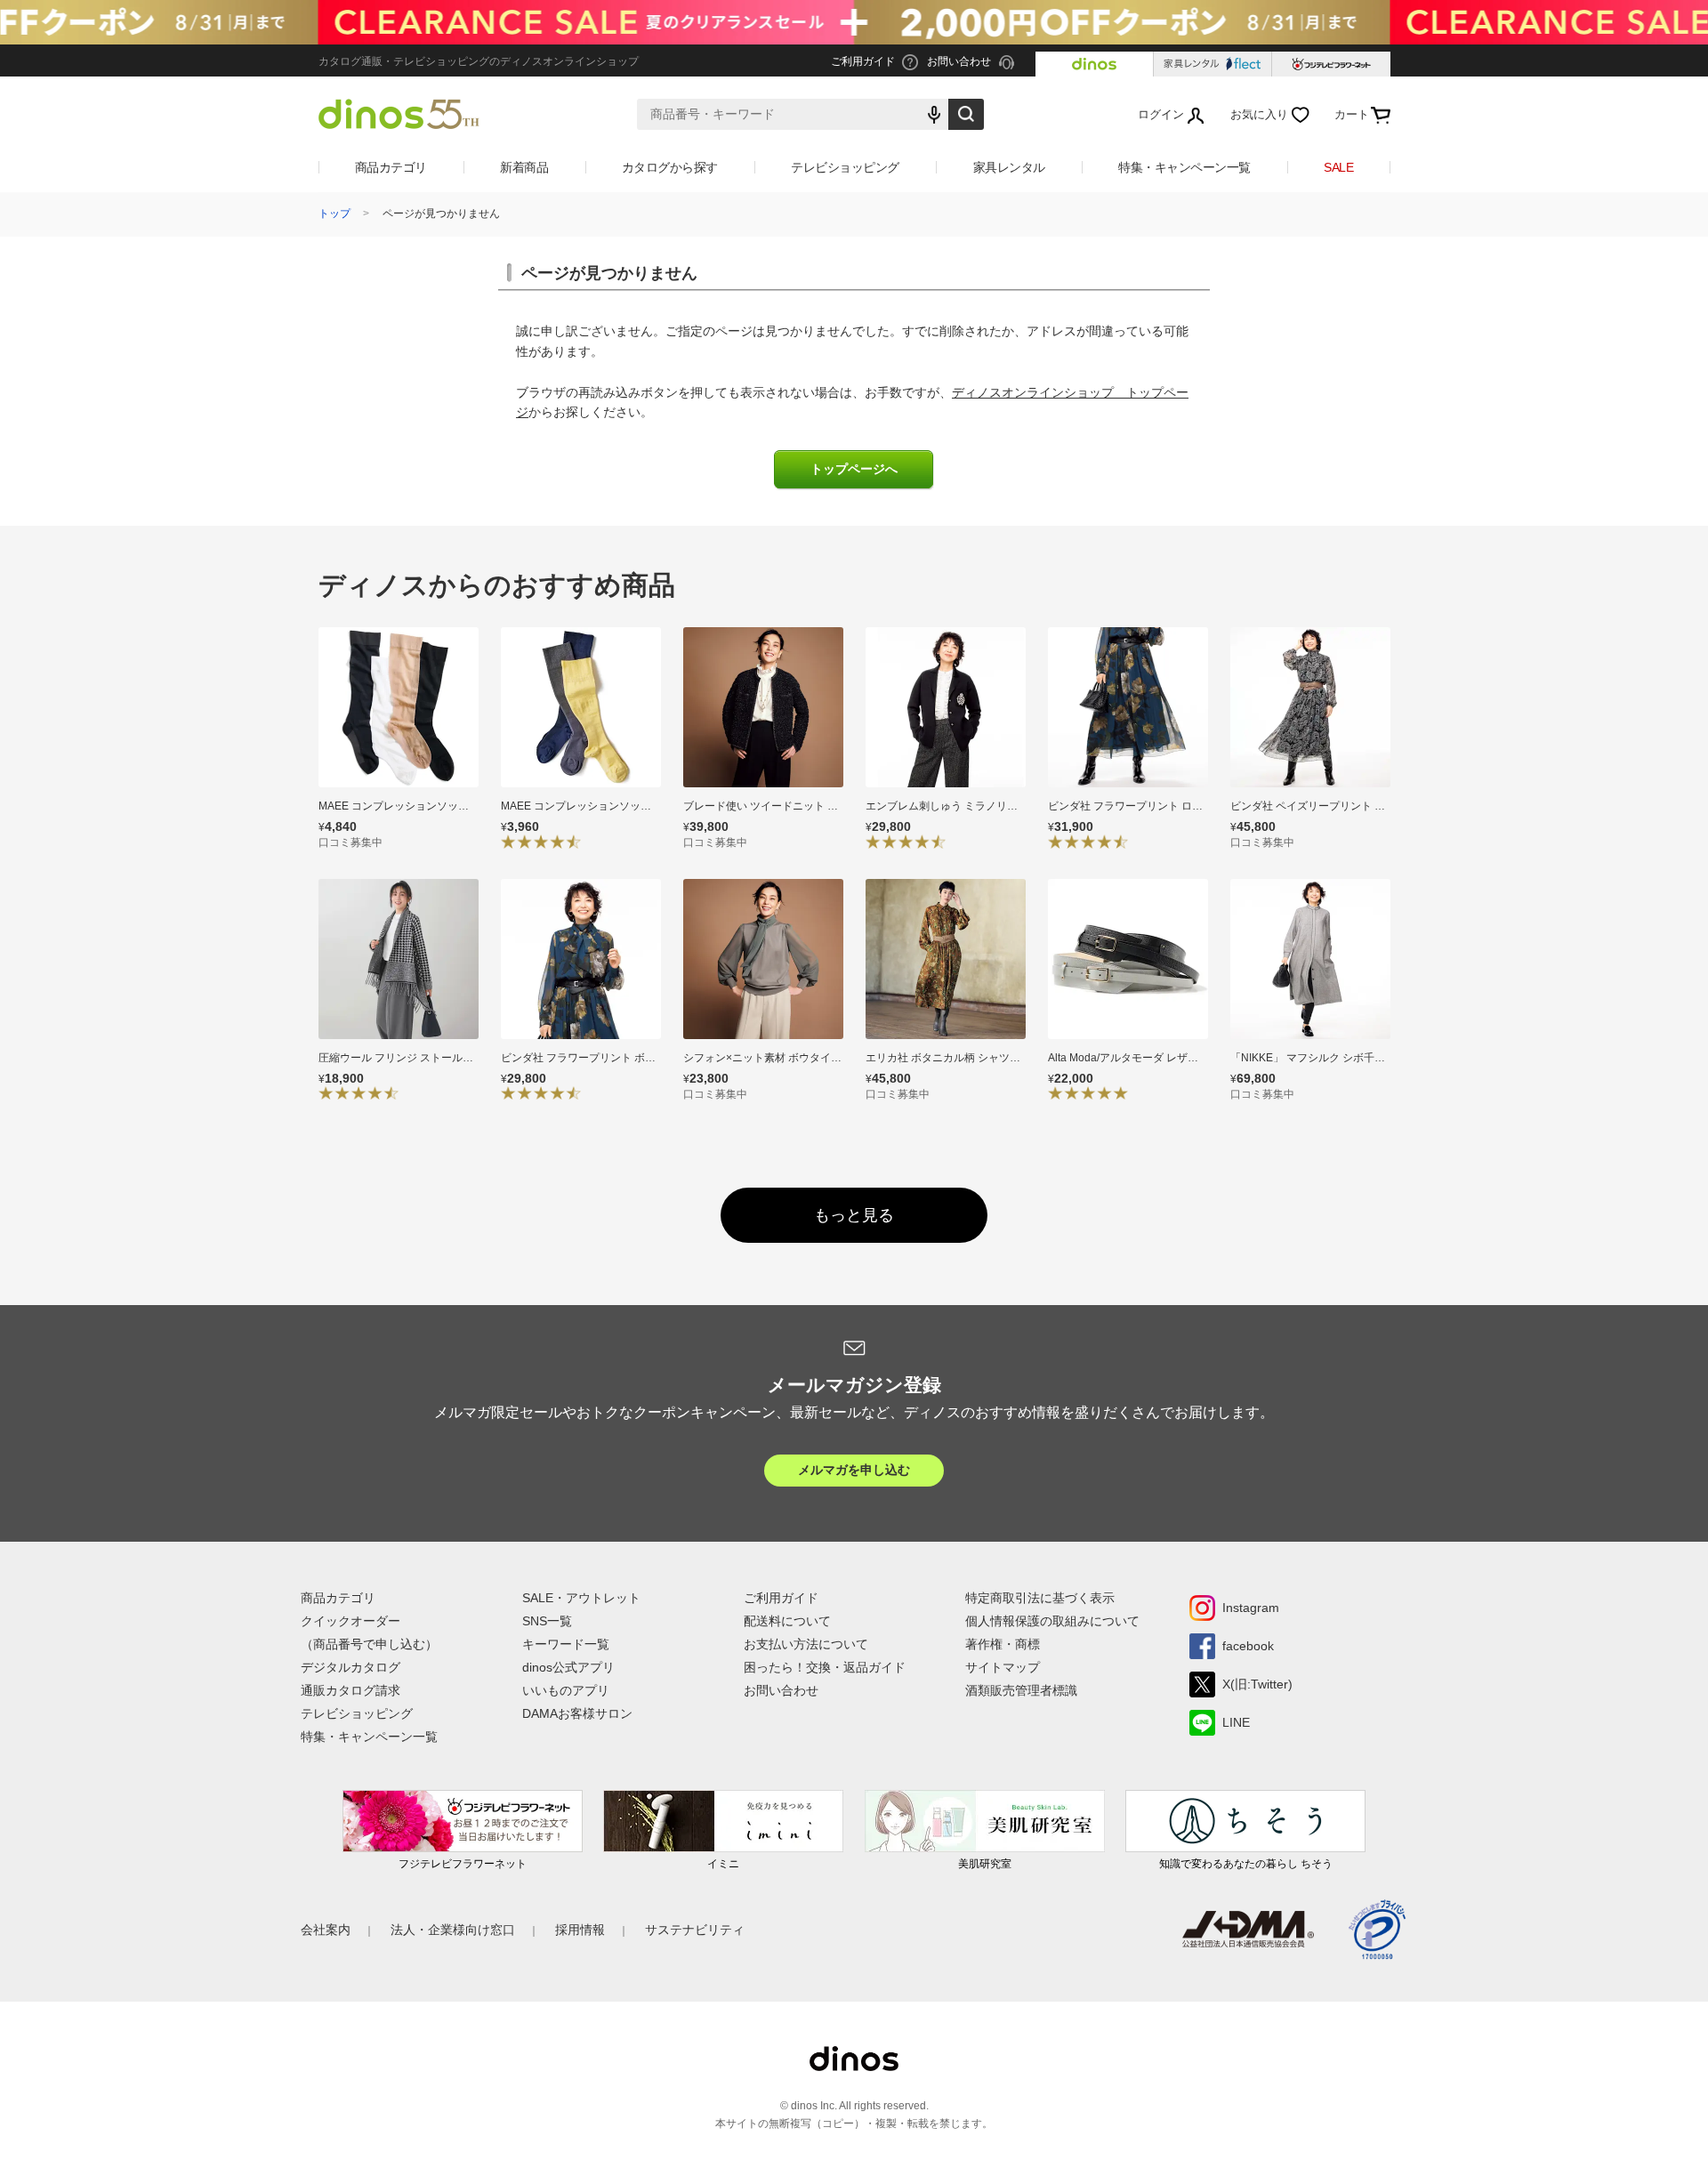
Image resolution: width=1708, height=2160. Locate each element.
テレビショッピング (845, 167)
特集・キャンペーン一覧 (1184, 167)
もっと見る (854, 1215)
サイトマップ (1003, 1667)
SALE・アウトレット (581, 1598)
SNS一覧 (547, 1621)
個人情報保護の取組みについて (1052, 1621)
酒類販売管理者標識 (1021, 1690)
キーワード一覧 (566, 1644)
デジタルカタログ (350, 1667)
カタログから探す (670, 167)
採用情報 (580, 1930)
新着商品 (524, 167)
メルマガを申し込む (854, 1470)
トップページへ (854, 469)
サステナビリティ (695, 1930)
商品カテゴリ (391, 167)
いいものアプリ (566, 1690)
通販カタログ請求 (350, 1690)
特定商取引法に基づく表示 (1040, 1598)
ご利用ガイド (781, 1598)
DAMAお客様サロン (577, 1713)
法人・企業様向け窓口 (453, 1930)
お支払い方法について (806, 1644)
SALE (1338, 167)
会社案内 (326, 1930)
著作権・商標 (1003, 1644)
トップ (334, 214)
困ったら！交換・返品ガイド (825, 1667)
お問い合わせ (781, 1690)
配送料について (787, 1621)
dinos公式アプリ (568, 1667)
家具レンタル (1009, 167)
